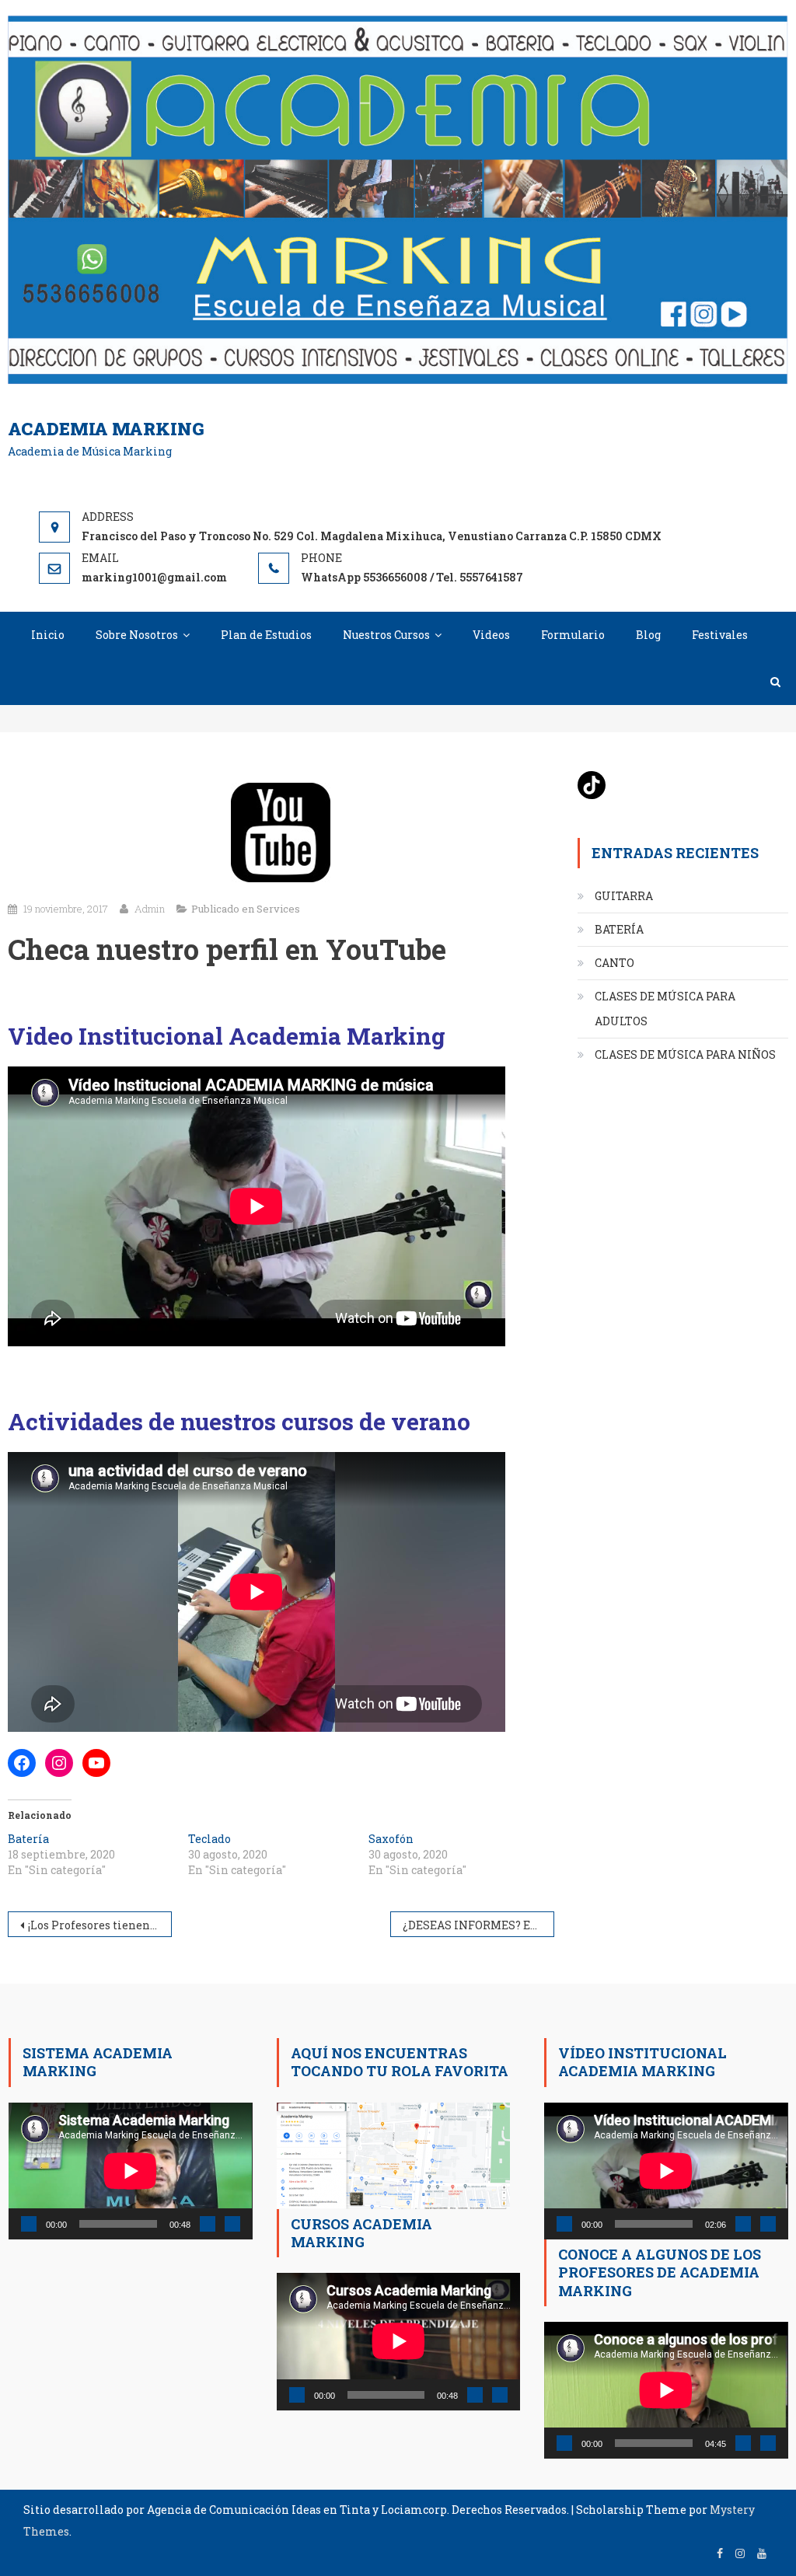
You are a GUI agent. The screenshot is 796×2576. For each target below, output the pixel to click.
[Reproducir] (29, 2224)
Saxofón (391, 1839)
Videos (491, 635)
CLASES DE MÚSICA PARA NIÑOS (685, 1054)
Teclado (209, 1839)
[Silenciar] (208, 2224)
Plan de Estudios (266, 635)
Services (278, 909)
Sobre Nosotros (137, 635)
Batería (28, 1839)
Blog (648, 635)
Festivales (720, 635)
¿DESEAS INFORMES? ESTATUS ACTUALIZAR (478, 1925)
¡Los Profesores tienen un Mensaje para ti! (100, 1925)
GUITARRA (624, 896)
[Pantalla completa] (232, 2224)
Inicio (48, 635)
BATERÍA (619, 929)
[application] (130, 2171)
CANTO (614, 963)
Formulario (573, 635)
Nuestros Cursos (386, 635)
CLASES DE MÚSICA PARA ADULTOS (665, 1009)
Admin (150, 909)
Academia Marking (106, 429)
